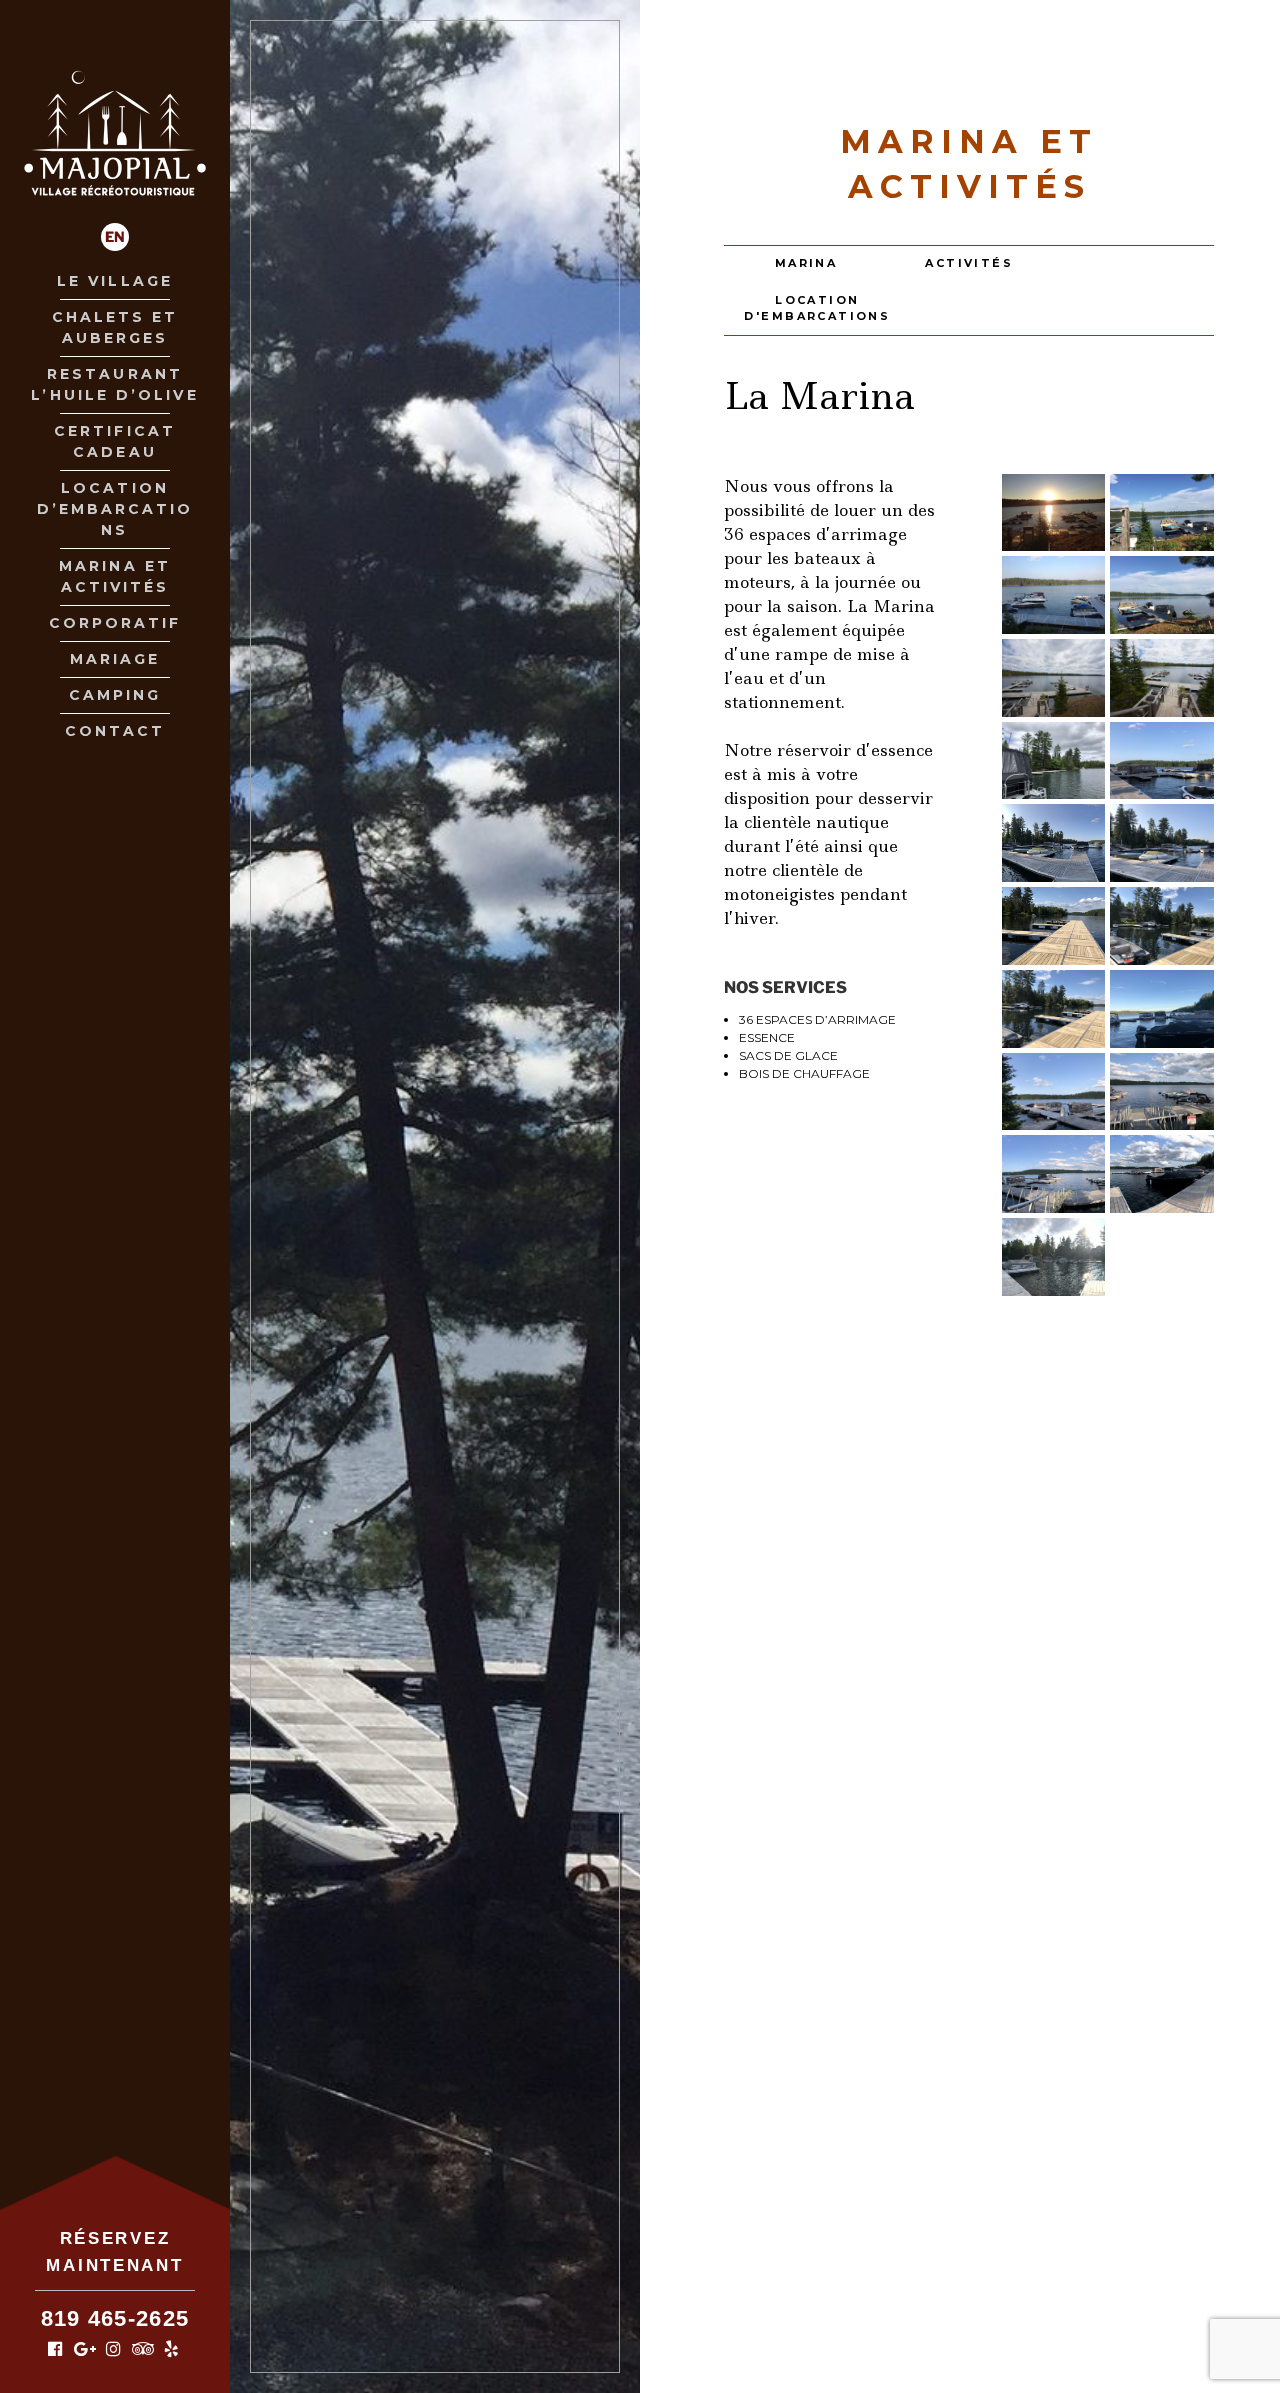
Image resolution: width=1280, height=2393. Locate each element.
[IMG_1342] (1162, 513)
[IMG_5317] (1162, 843)
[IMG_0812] (1054, 1009)
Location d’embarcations (115, 509)
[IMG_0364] (1054, 595)
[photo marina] (1054, 761)
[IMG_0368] (1054, 513)
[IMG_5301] (1162, 1092)
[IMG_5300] (1054, 1092)
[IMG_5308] (1054, 1257)
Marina (806, 263)
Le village (115, 281)
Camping (115, 695)
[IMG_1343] (1162, 595)
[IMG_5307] (1162, 1174)
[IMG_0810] (1054, 926)
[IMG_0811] (1162, 926)
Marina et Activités (115, 576)
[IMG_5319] (1162, 761)
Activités (969, 263)
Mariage (115, 659)
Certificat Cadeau (115, 441)
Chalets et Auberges (115, 327)
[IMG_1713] (1054, 678)
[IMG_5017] (1162, 1009)
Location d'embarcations (817, 308)
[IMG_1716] (1162, 678)
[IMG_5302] (1054, 1174)
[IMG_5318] (1054, 843)
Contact (115, 731)
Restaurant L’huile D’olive (114, 384)
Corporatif (115, 623)
